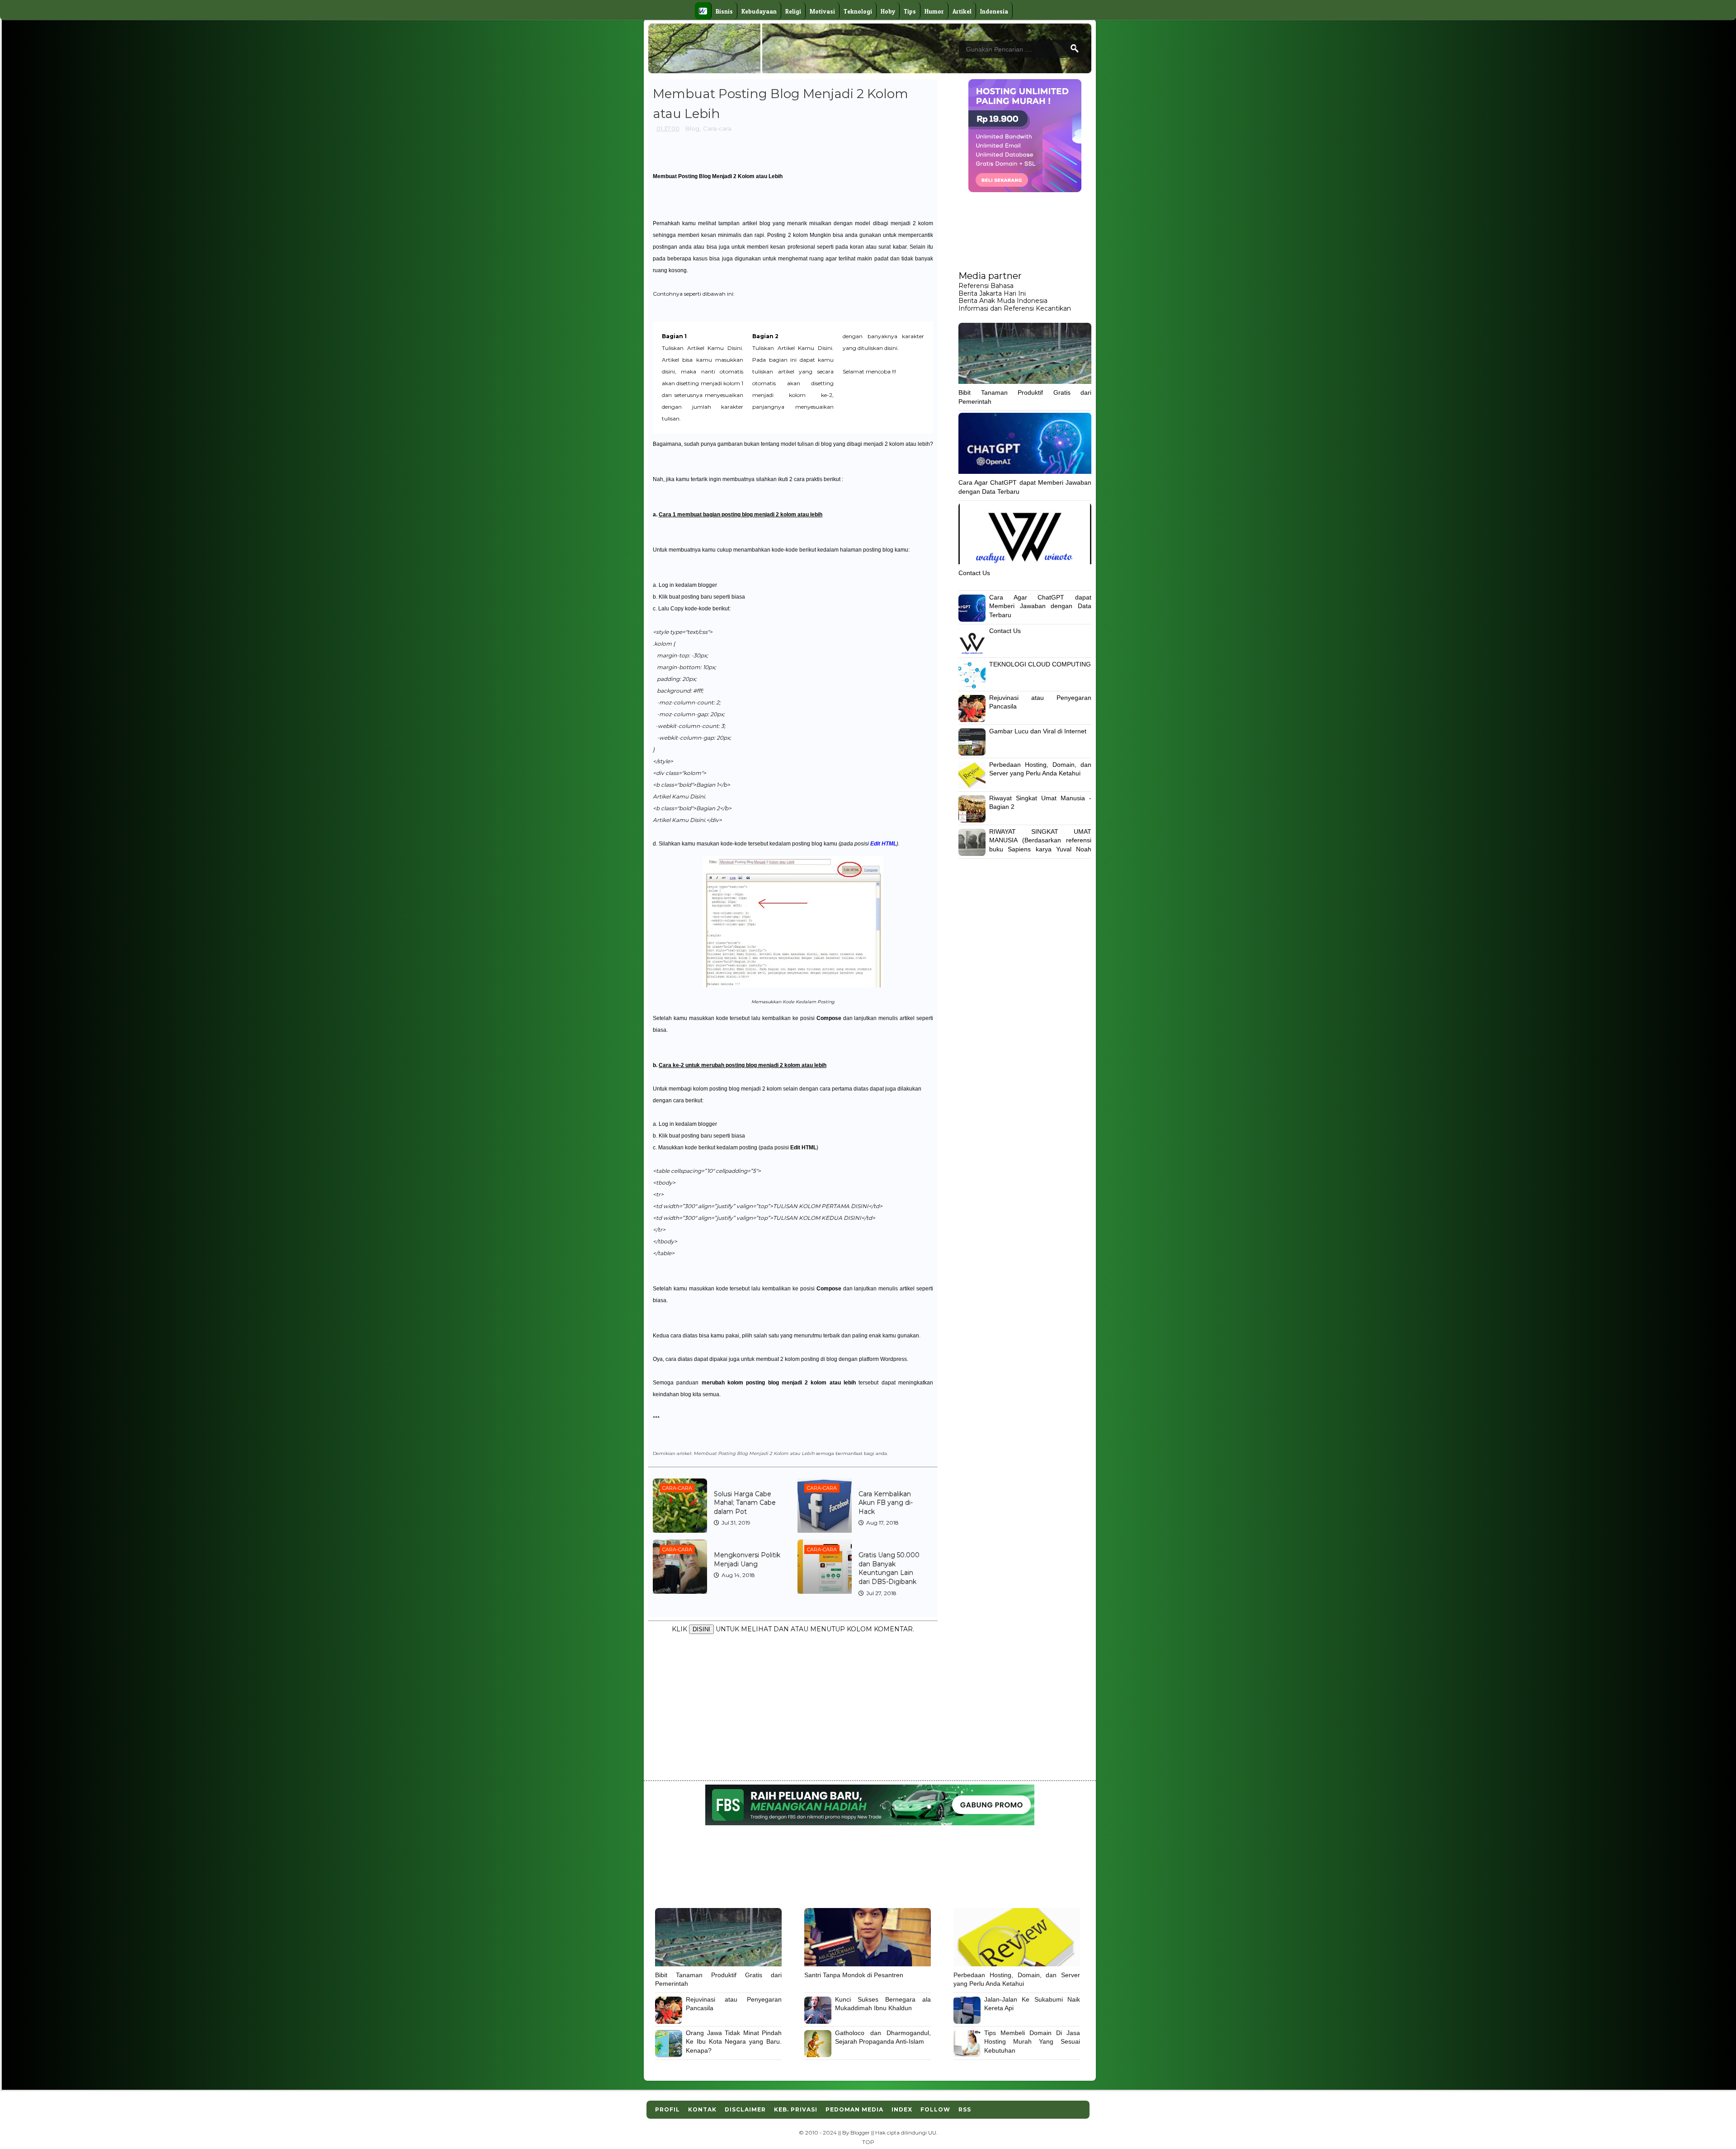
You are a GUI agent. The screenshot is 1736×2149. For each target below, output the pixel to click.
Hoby (888, 11)
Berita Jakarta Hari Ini (992, 293)
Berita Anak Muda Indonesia (1003, 301)
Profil (668, 2109)
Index (902, 2109)
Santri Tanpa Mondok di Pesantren (854, 1975)
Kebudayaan (759, 11)
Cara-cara (717, 128)
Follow (935, 2109)
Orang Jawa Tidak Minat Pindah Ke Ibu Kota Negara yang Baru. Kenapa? (734, 2042)
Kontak (702, 2109)
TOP (868, 2142)
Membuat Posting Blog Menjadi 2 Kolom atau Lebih (718, 176)
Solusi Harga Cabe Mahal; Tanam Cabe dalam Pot (745, 1503)
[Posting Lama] (924, 1655)
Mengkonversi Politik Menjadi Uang (747, 1559)
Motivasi (822, 11)
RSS (965, 2109)
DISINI (701, 1629)
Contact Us (974, 573)
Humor (934, 11)
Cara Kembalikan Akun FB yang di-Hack (886, 1503)
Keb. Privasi (796, 2109)
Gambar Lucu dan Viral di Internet (1038, 731)
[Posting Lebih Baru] (659, 1655)
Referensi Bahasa (986, 286)
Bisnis (724, 11)
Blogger (860, 2133)
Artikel (962, 11)
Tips (910, 11)
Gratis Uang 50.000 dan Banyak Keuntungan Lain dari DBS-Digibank (889, 1568)
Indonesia (994, 11)
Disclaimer (745, 2109)
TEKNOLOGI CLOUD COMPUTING (1040, 664)
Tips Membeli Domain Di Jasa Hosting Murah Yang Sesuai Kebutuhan (1032, 2042)
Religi (793, 11)
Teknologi (858, 11)
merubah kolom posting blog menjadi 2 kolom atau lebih (779, 1383)
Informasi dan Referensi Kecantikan (1015, 308)
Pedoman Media (854, 2109)
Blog (692, 128)
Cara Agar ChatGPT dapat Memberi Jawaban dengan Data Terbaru (1040, 606)
